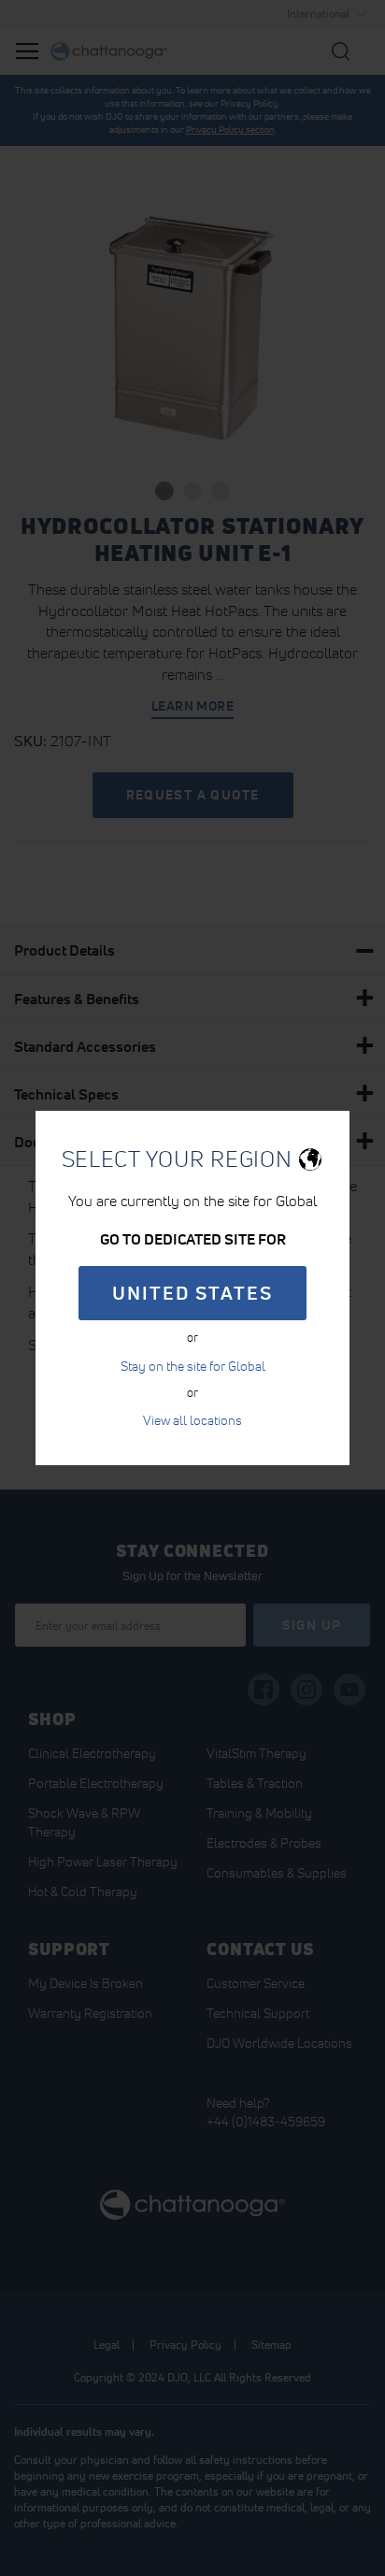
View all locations (192, 1420)
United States (192, 1293)
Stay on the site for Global (193, 1366)
